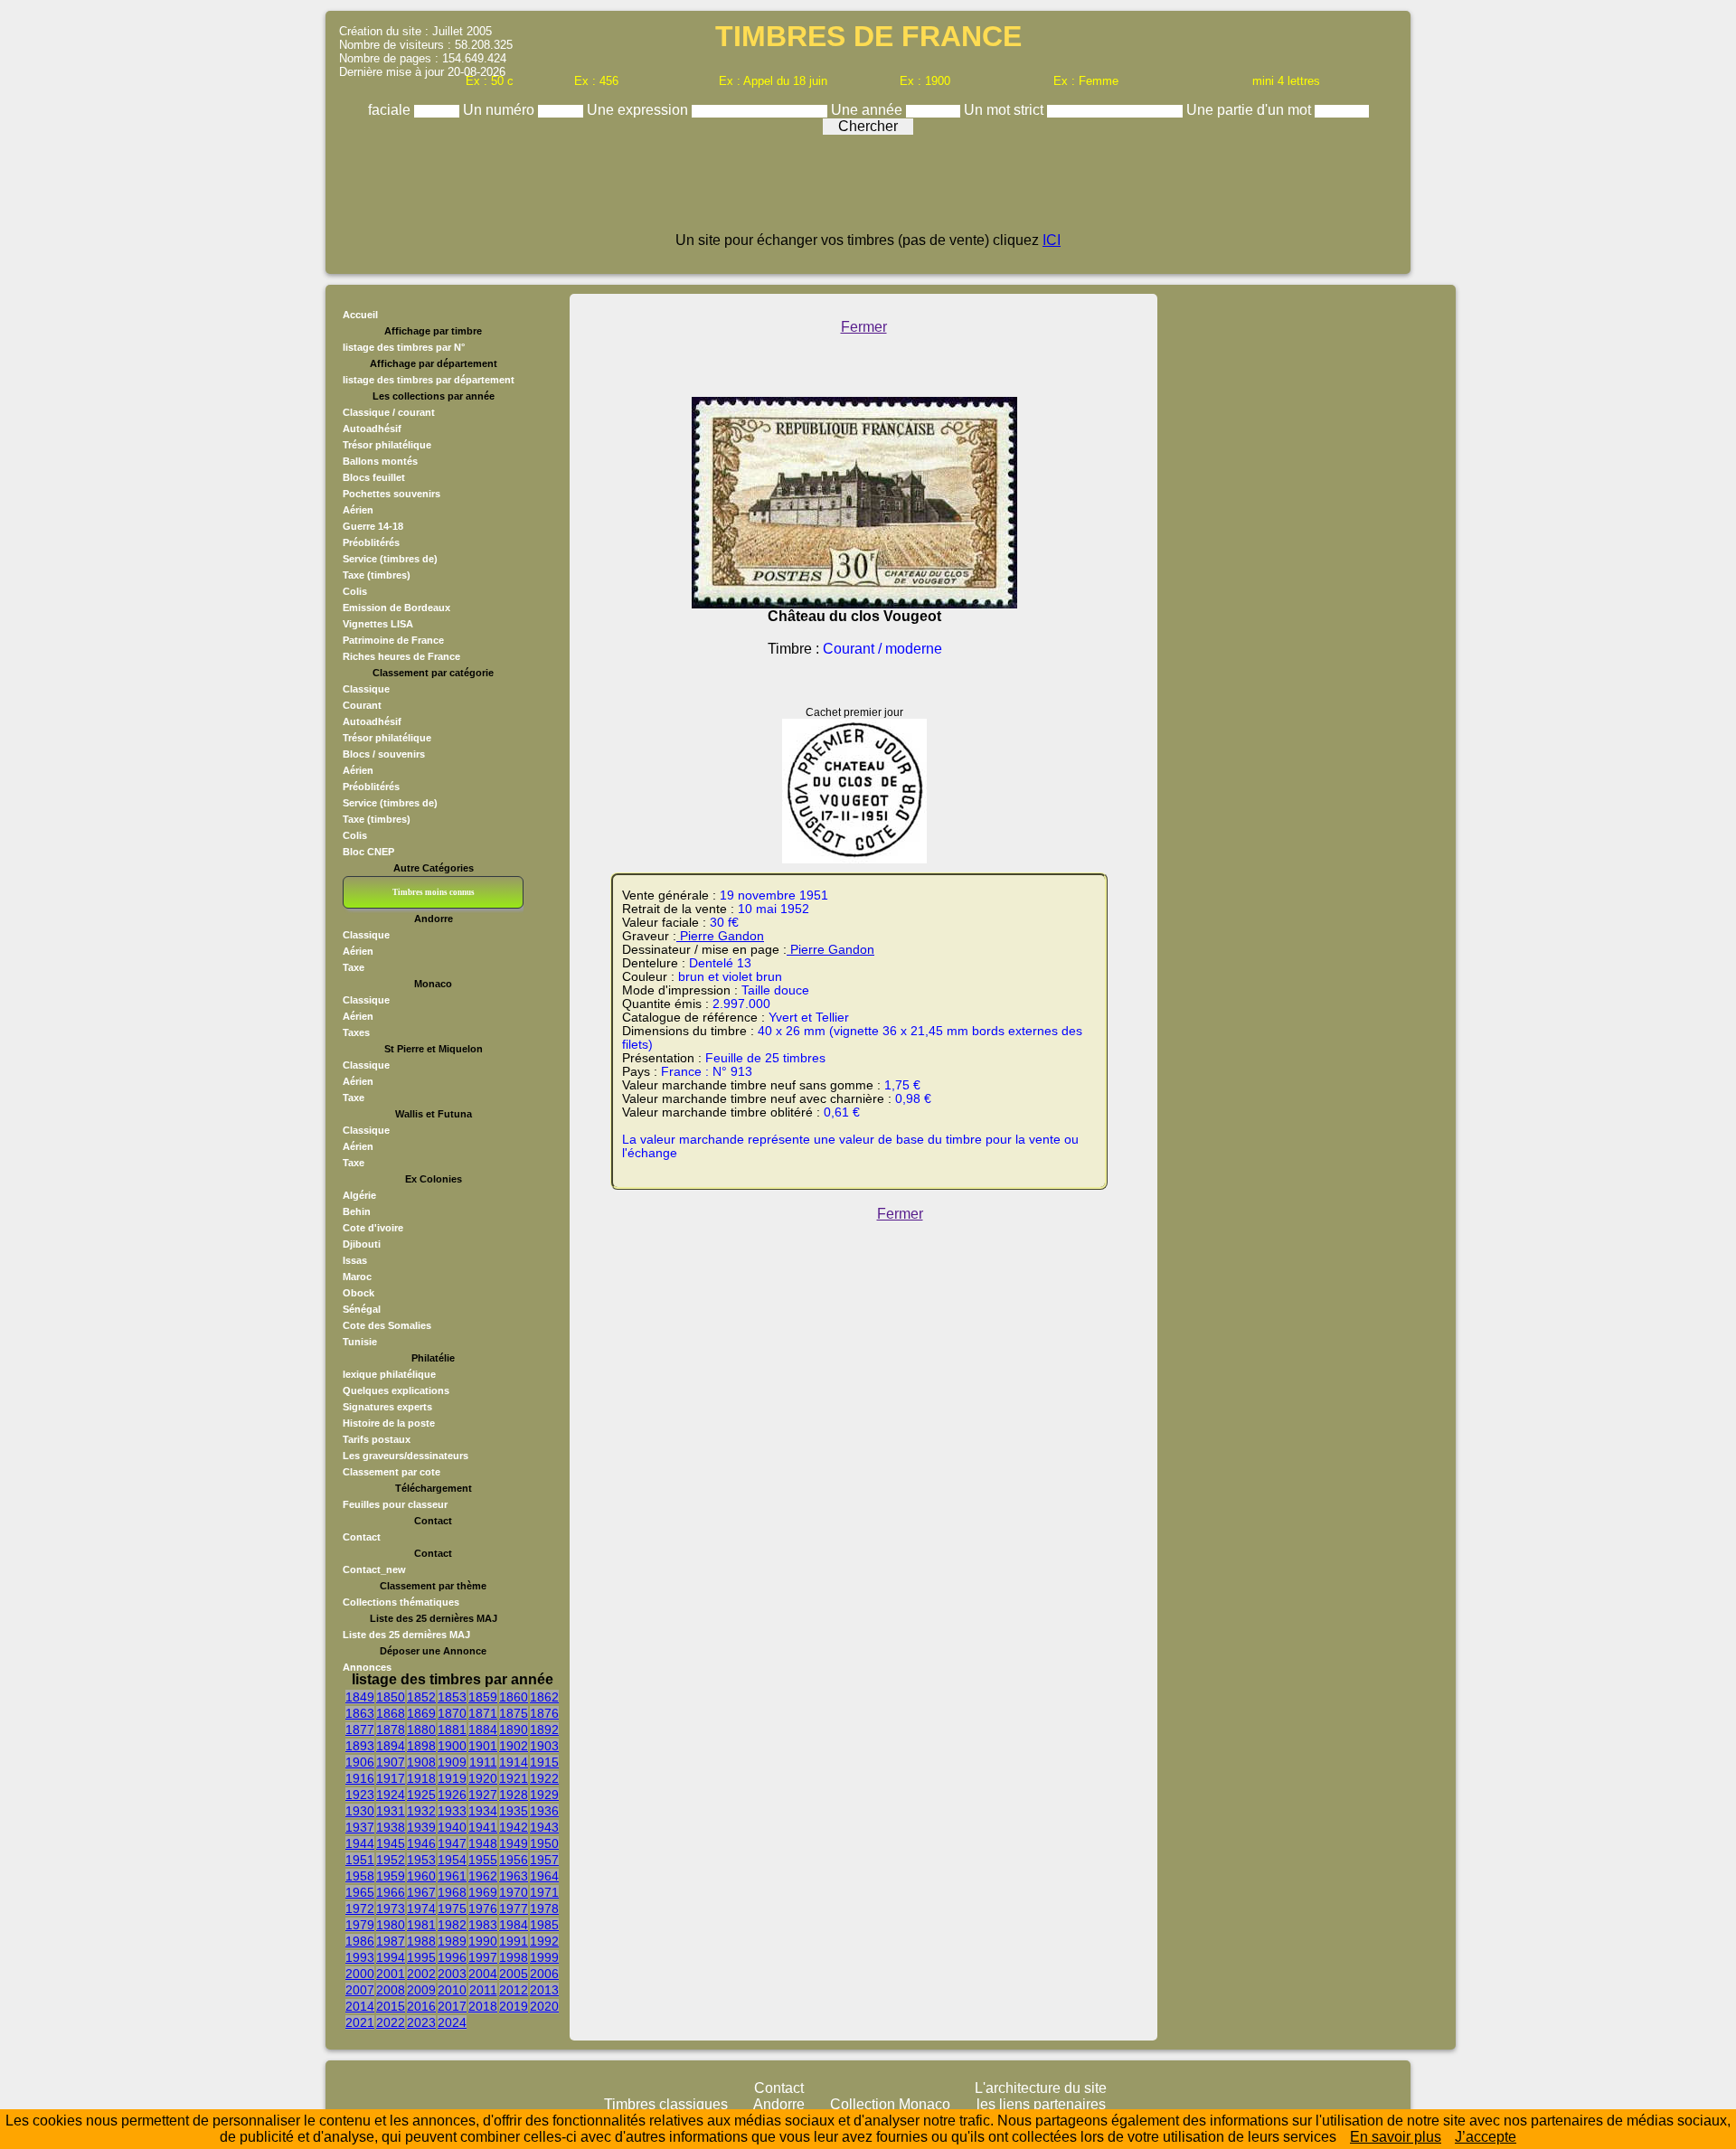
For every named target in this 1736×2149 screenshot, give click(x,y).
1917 (391, 1778)
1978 (544, 1909)
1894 (391, 1746)
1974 (421, 1909)
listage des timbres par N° (404, 347)
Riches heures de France (401, 656)
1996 (452, 1957)
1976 (483, 1909)
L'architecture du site (1041, 2088)
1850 (391, 1697)
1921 (514, 1778)
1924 (391, 1795)
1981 (421, 1925)
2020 (544, 2006)
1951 (360, 1860)
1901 (483, 1746)
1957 (544, 1860)
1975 (452, 1909)
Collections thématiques (401, 1602)
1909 (452, 1762)
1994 (391, 1957)
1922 (544, 1778)
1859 (483, 1697)
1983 (483, 1925)
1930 (360, 1811)
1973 (391, 1909)
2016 (421, 2006)
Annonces (367, 1667)
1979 (360, 1925)
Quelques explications (396, 1390)
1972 (360, 1909)
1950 (544, 1843)
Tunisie (360, 1342)
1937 (360, 1827)
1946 (421, 1843)
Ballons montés (380, 461)
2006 (544, 1974)
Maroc (357, 1277)
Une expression (639, 110)
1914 (514, 1762)
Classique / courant (389, 412)
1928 (514, 1795)
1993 (360, 1957)
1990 (483, 1941)
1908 (421, 1762)
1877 (360, 1730)
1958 (360, 1876)
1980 (391, 1925)
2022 (391, 2022)
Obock (359, 1293)
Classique (366, 689)
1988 (421, 1941)
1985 (544, 1925)
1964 (544, 1876)
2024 (452, 2022)
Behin (357, 1211)
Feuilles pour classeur (395, 1504)
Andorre (779, 2104)
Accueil (360, 315)
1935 (514, 1811)
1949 (514, 1843)
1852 (421, 1697)
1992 (544, 1941)
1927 (483, 1795)
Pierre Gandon (720, 936)
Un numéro (500, 110)
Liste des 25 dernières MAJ (406, 1635)
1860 (514, 1697)
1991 (514, 1941)
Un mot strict (1005, 110)
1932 (421, 1811)
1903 (544, 1746)
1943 (544, 1827)
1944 (360, 1843)
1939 (421, 1827)
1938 (391, 1827)
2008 (391, 1990)
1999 (544, 1957)
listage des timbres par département (429, 380)
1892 (544, 1730)
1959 (391, 1876)
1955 (483, 1860)
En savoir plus (1396, 2137)
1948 (483, 1843)
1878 (391, 1730)
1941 (483, 1827)
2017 (452, 2006)
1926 (452, 1795)
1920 (483, 1778)
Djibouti (362, 1244)
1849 (360, 1697)
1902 (514, 1746)
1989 (452, 1941)
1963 (514, 1876)
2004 (483, 1974)
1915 (544, 1762)
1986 (360, 1941)
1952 (391, 1860)
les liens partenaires (1041, 2104)
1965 (360, 1892)
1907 (391, 1762)
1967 (421, 1892)
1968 (452, 1892)
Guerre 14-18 (373, 526)
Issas (355, 1260)
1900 (452, 1746)
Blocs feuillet (374, 477)
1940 (452, 1827)
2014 (360, 2006)
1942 (514, 1827)
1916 (360, 1778)
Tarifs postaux (377, 1439)
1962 (483, 1876)
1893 (360, 1746)
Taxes (356, 1032)
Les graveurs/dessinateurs (406, 1456)
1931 (391, 1811)
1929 (544, 1795)
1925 (421, 1795)
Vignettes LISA (378, 624)
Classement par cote (392, 1472)
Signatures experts (387, 1407)
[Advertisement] (868, 192)
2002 (421, 1974)
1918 (421, 1778)
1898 (421, 1746)
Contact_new (374, 1569)
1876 (544, 1713)
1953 (421, 1860)
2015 (391, 2006)
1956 (514, 1860)
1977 (514, 1909)
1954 (452, 1860)
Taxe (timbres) (377, 575)
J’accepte (1486, 2137)
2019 (514, 2006)
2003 (452, 1974)
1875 (514, 1713)
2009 (421, 1990)
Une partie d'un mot (1250, 110)
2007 (360, 1990)
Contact (362, 1537)
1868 (391, 1713)
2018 (483, 2006)
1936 (544, 1811)
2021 (360, 2022)
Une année (868, 110)
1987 (391, 1941)
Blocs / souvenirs (384, 754)
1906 (360, 1762)
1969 (483, 1892)
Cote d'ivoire (373, 1228)
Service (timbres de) (390, 559)
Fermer (864, 327)
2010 (452, 1990)
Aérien (358, 510)
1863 (360, 1713)
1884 (483, 1730)
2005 (514, 1974)
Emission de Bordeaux (396, 608)
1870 (452, 1713)
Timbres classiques (666, 2104)
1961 (452, 1876)
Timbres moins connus (434, 892)
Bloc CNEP (368, 852)
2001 (391, 1974)
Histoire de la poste (389, 1423)
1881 (452, 1730)
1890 (514, 1730)
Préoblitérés (371, 542)
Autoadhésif (372, 429)
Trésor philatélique (387, 445)
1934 (483, 1811)
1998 (514, 1957)
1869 (421, 1713)
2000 (360, 1974)
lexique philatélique (389, 1374)
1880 (421, 1730)
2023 (421, 2022)
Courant (362, 705)
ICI (1052, 240)
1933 (452, 1811)
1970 (514, 1892)
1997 (483, 1957)
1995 (421, 1957)
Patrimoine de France (393, 640)
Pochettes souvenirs (392, 494)
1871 (483, 1713)
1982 (452, 1925)
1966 (391, 1892)
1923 (360, 1795)
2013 (544, 1990)
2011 (483, 1990)
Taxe (354, 967)
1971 (544, 1892)
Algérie (359, 1195)
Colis (355, 591)
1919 (452, 1778)
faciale (391, 110)
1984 (514, 1925)
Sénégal (362, 1309)
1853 (452, 1697)
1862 (544, 1697)
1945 (391, 1843)
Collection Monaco (890, 2104)
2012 (514, 1990)
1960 (421, 1876)
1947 (452, 1843)
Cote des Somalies (387, 1325)
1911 (483, 1762)
